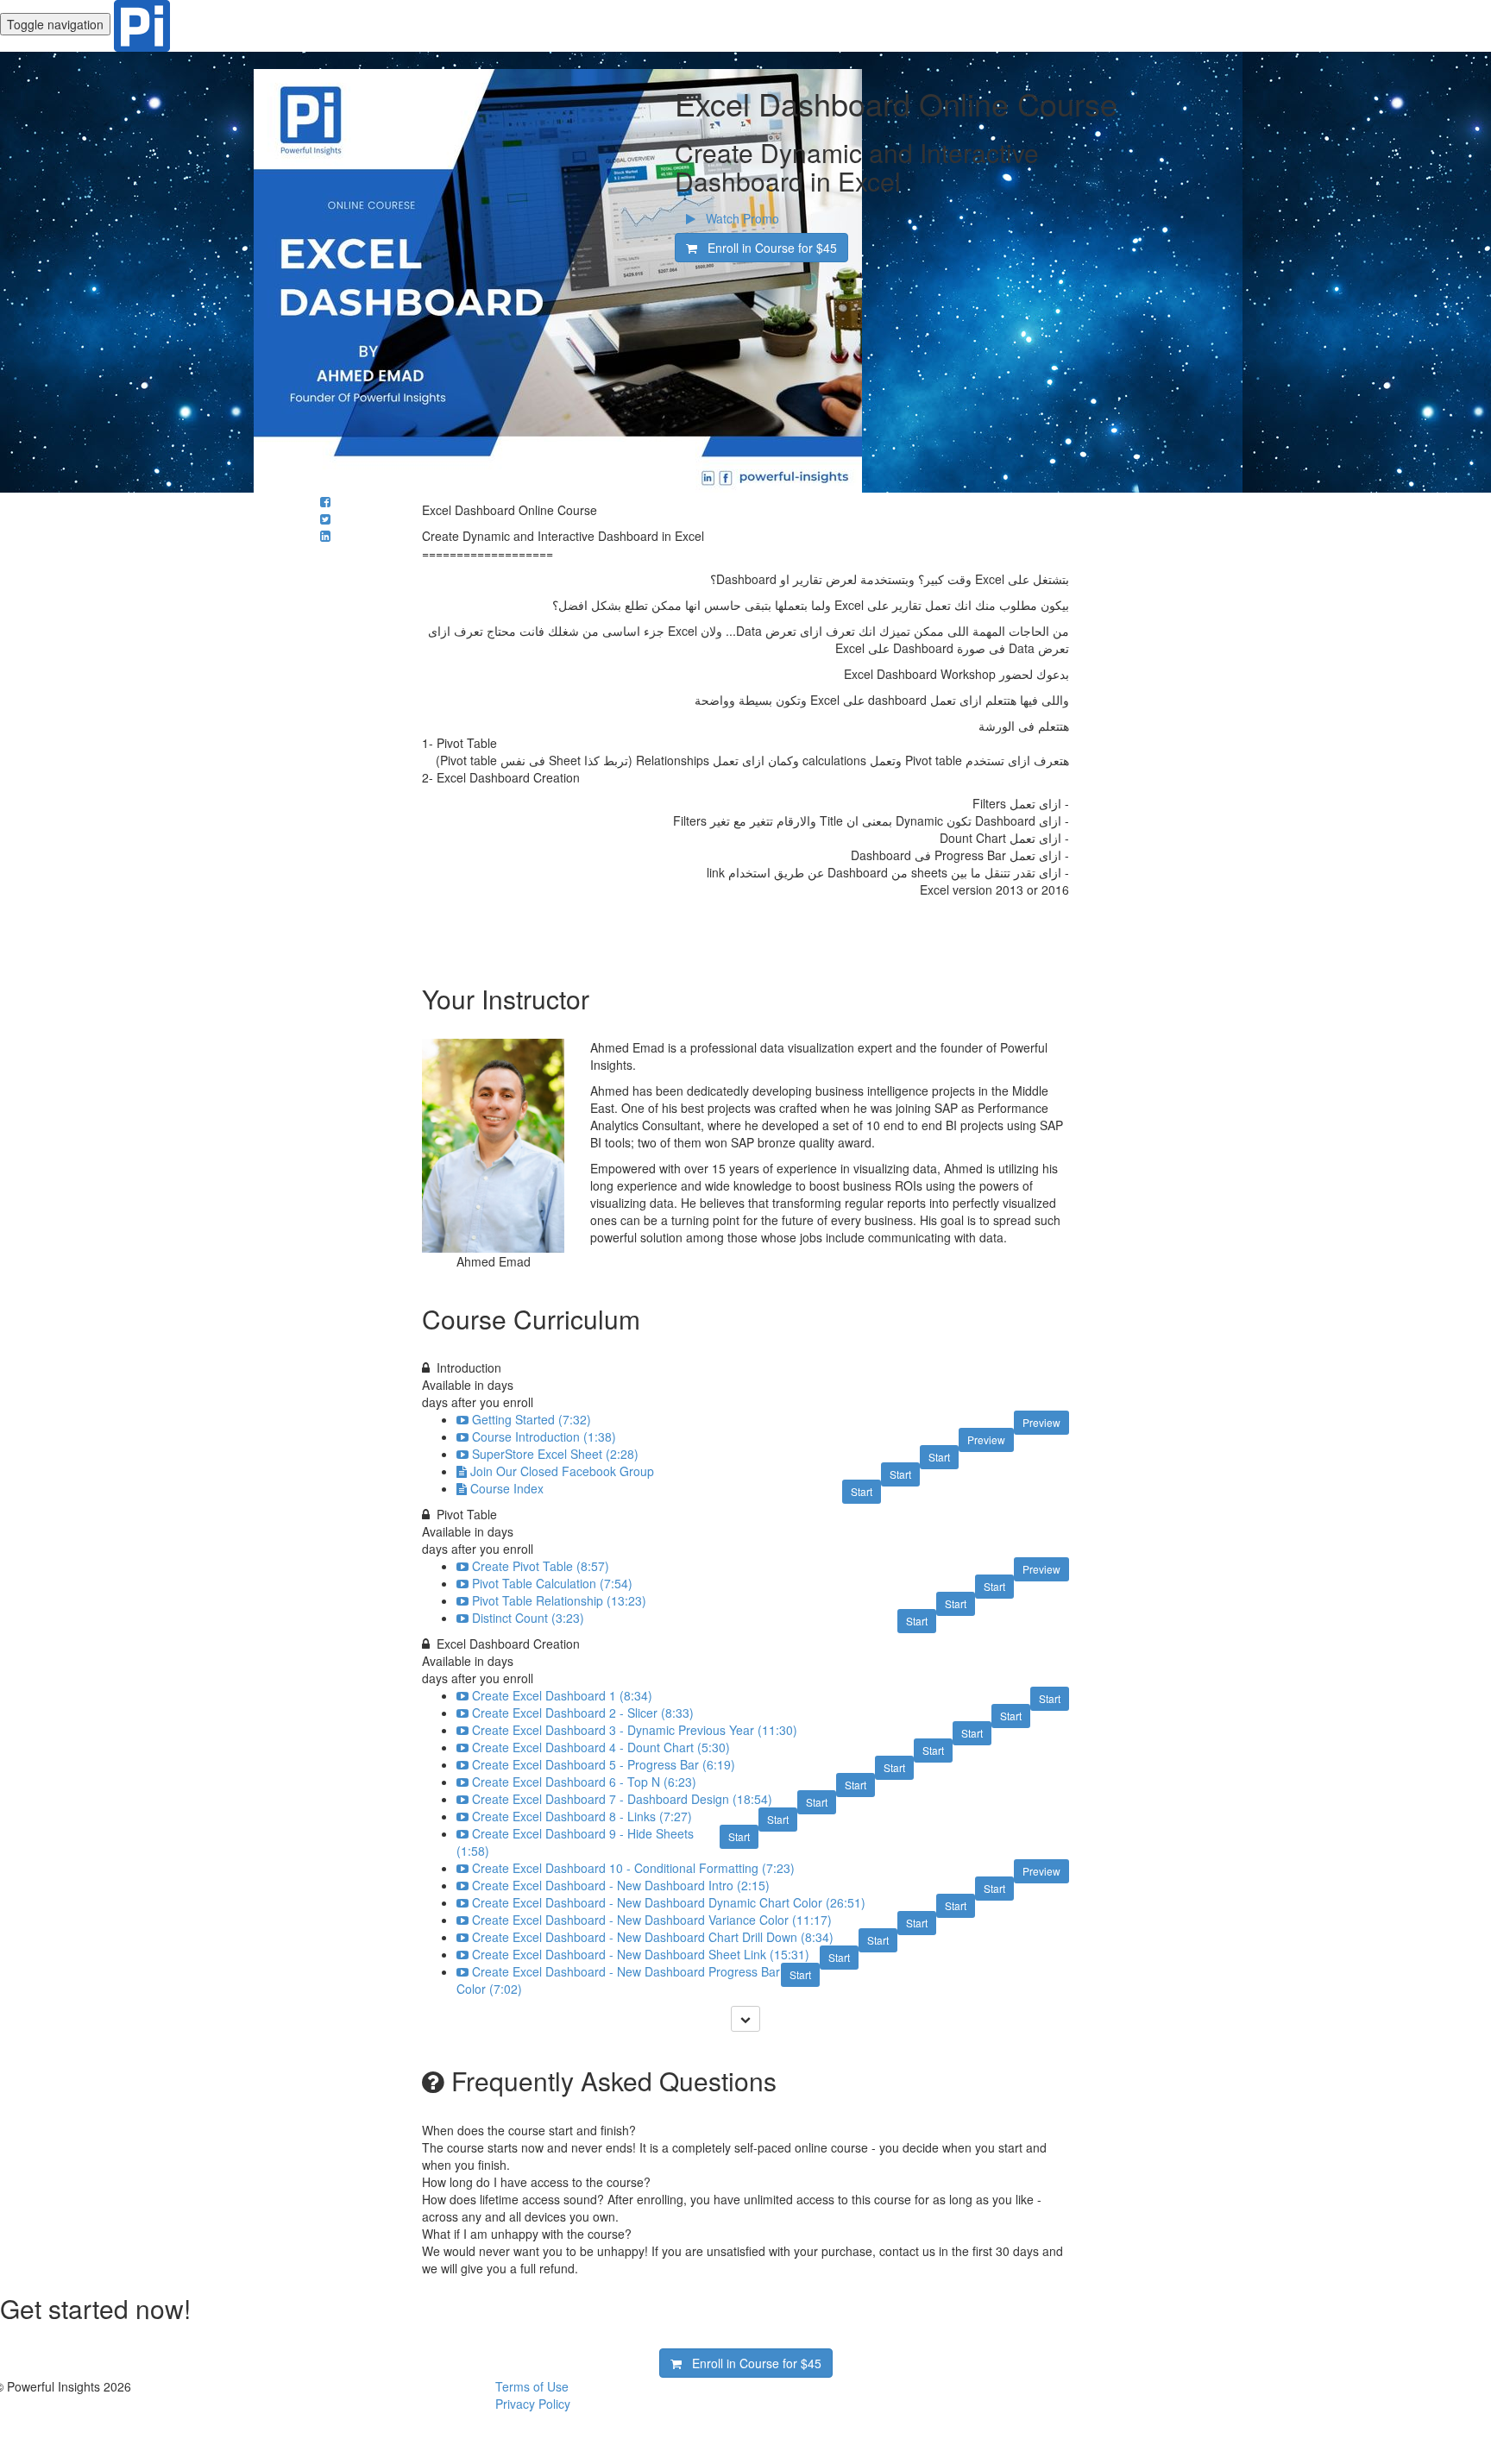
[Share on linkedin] (325, 536)
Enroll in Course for (767, 248)
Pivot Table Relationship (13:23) (559, 1600)
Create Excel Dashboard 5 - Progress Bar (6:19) (604, 1764)
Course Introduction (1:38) (544, 1436)
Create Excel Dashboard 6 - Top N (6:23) (584, 1782)
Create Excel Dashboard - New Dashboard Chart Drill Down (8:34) (653, 1937)
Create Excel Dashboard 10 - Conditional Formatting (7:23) (633, 1868)
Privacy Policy (533, 2404)
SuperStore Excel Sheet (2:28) (555, 1454)
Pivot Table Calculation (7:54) (552, 1583)
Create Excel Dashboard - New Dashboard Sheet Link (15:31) (641, 1954)
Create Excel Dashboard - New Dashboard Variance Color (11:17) (652, 1920)
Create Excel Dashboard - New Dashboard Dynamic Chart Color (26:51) (669, 1902)
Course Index (507, 1488)
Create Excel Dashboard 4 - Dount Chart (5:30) (601, 1747)
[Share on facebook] (325, 501)
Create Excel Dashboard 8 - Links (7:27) (582, 1816)
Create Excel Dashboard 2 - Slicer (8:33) (583, 1713)
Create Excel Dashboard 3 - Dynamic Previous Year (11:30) (635, 1730)
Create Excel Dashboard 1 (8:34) (562, 1695)
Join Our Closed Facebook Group (562, 1471)
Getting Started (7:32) (532, 1419)
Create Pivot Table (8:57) (541, 1566)
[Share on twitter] (325, 519)
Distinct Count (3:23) (528, 1618)
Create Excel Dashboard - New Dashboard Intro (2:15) (621, 1885)
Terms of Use (532, 2386)
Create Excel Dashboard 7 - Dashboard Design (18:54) (622, 1799)
